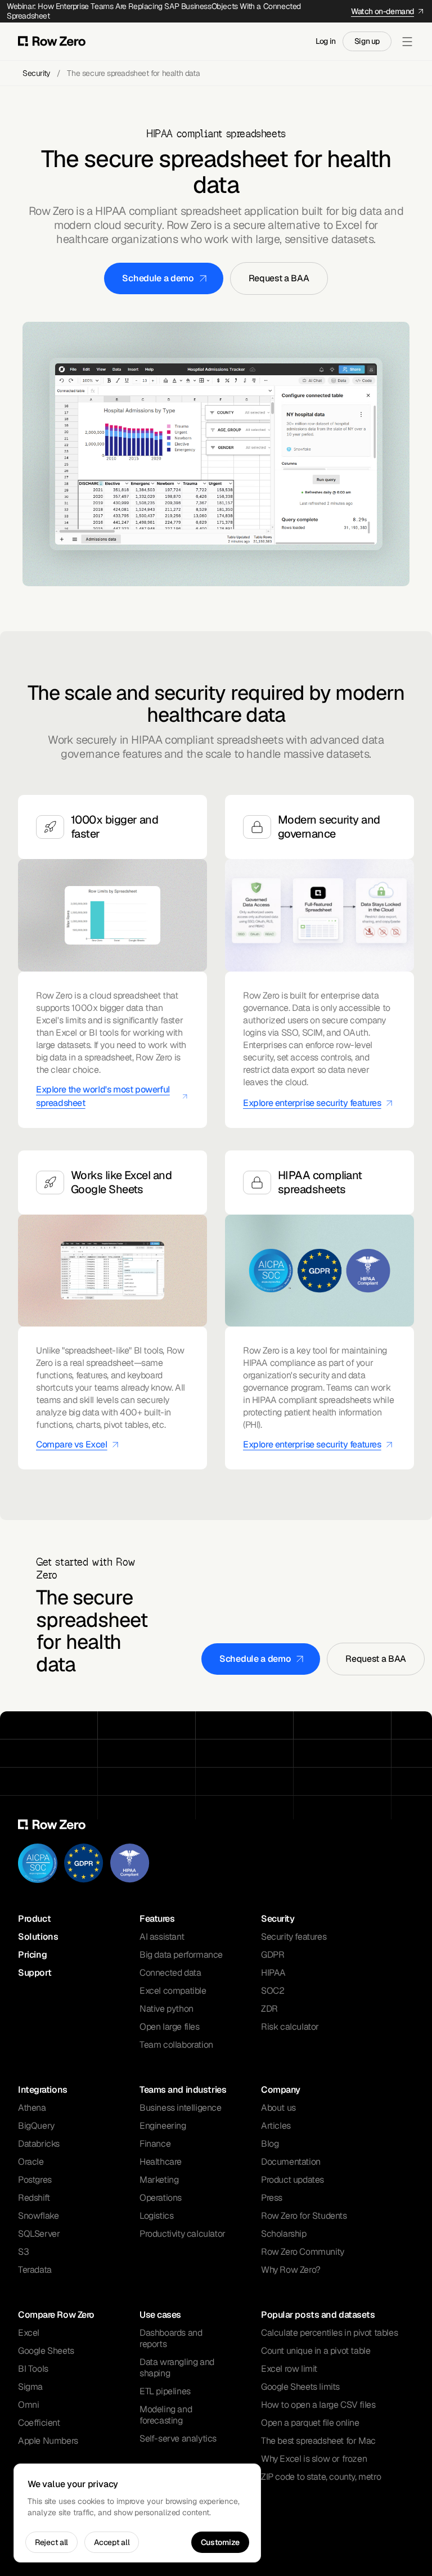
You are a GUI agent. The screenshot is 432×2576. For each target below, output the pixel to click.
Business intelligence (181, 2108)
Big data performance (181, 1955)
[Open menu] (407, 42)
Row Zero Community (303, 2252)
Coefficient (39, 2423)
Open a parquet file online (310, 2423)
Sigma (30, 2387)
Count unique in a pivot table (316, 2351)
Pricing (32, 1955)
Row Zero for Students (304, 2216)
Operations (161, 2198)
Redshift (34, 2198)
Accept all (112, 2542)
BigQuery (36, 2126)
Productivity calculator (183, 2234)
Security (36, 73)
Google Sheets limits (300, 2387)
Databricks (39, 2144)
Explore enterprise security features (312, 1103)
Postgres (35, 2180)
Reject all (51, 2542)
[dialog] (137, 2513)
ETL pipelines (165, 2391)
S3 (23, 2252)
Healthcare (161, 2162)
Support (35, 1973)
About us (278, 2108)
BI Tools (33, 2369)
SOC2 (273, 1991)
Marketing (159, 2180)
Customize (220, 2542)
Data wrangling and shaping (177, 2368)
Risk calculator (290, 2027)
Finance (155, 2144)
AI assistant (162, 1937)
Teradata (35, 2270)
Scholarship (284, 2234)
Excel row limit (289, 2369)
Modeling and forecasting (166, 2415)
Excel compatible (173, 1991)
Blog (270, 2144)
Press (272, 2198)
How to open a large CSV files (318, 2405)
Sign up (367, 41)
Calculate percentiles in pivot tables (329, 2333)
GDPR (273, 1955)
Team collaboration (176, 2045)
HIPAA (273, 1973)
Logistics (156, 2216)
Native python (166, 2009)
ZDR (269, 2009)
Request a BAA (279, 278)
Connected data (170, 1973)
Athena (32, 2108)
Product (34, 1919)
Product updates (292, 2180)
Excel (29, 2333)
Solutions (38, 1937)
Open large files (170, 2027)
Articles (276, 2126)
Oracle (31, 2162)
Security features (294, 1937)
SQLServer (39, 2234)
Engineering (163, 2126)
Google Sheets (46, 2351)
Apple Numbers (48, 2441)
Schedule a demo (158, 278)
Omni (28, 2405)
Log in (326, 41)
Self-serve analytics (178, 2438)
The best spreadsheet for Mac (318, 2441)
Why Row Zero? (291, 2270)
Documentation (291, 2162)
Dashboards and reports (171, 2338)
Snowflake (38, 2216)
